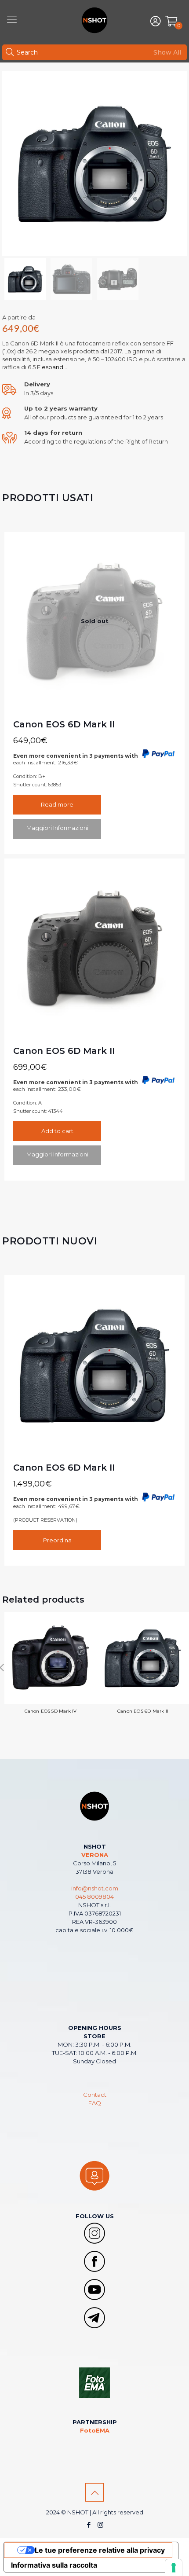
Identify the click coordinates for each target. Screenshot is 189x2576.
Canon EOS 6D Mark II (64, 724)
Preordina (57, 1540)
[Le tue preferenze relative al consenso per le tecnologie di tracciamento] (174, 2568)
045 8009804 (94, 1897)
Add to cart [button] (57, 1131)
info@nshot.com (95, 1888)
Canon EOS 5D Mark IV (51, 1711)
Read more (57, 804)
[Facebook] (89, 2525)
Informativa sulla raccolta (54, 2565)
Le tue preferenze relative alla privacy (100, 2550)
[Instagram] (100, 2525)
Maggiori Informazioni (57, 828)
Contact (95, 2095)
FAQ (95, 2103)
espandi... (55, 367)
